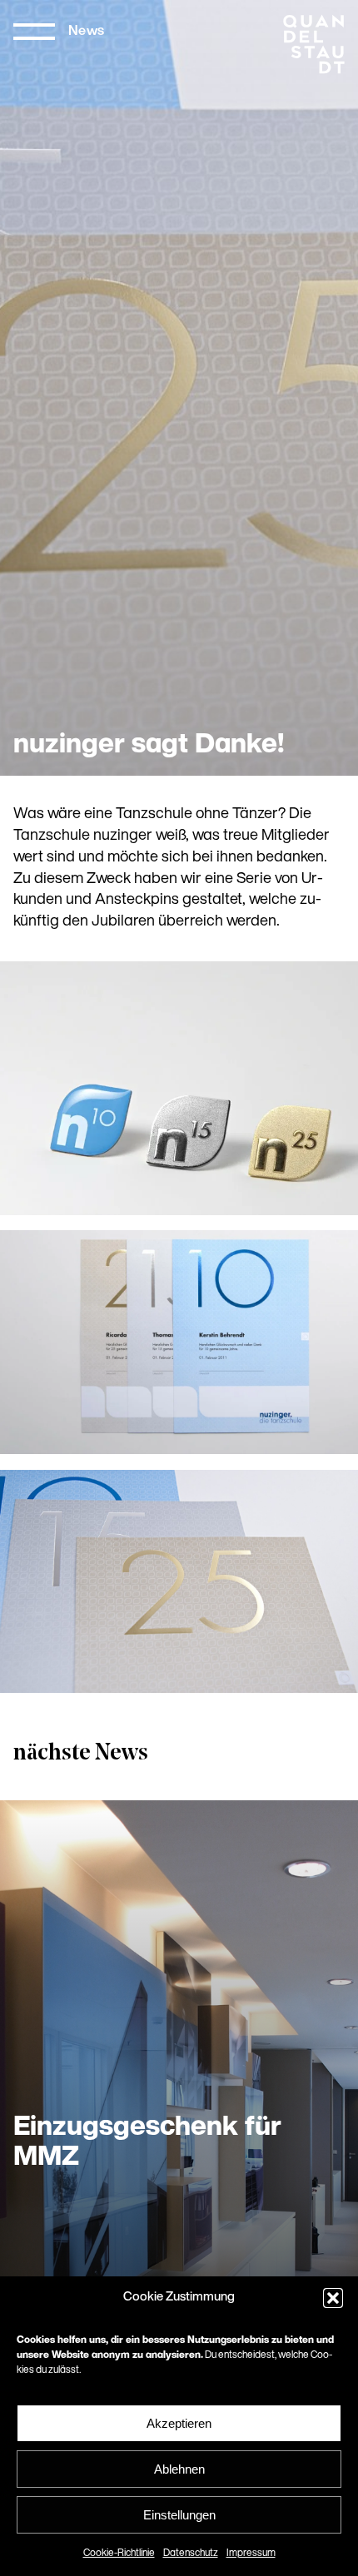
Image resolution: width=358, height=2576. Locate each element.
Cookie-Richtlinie (119, 2554)
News (87, 32)
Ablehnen (179, 2469)
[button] (333, 2298)
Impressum (251, 2554)
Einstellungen (179, 2515)
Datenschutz (191, 2554)
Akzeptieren (179, 2423)
